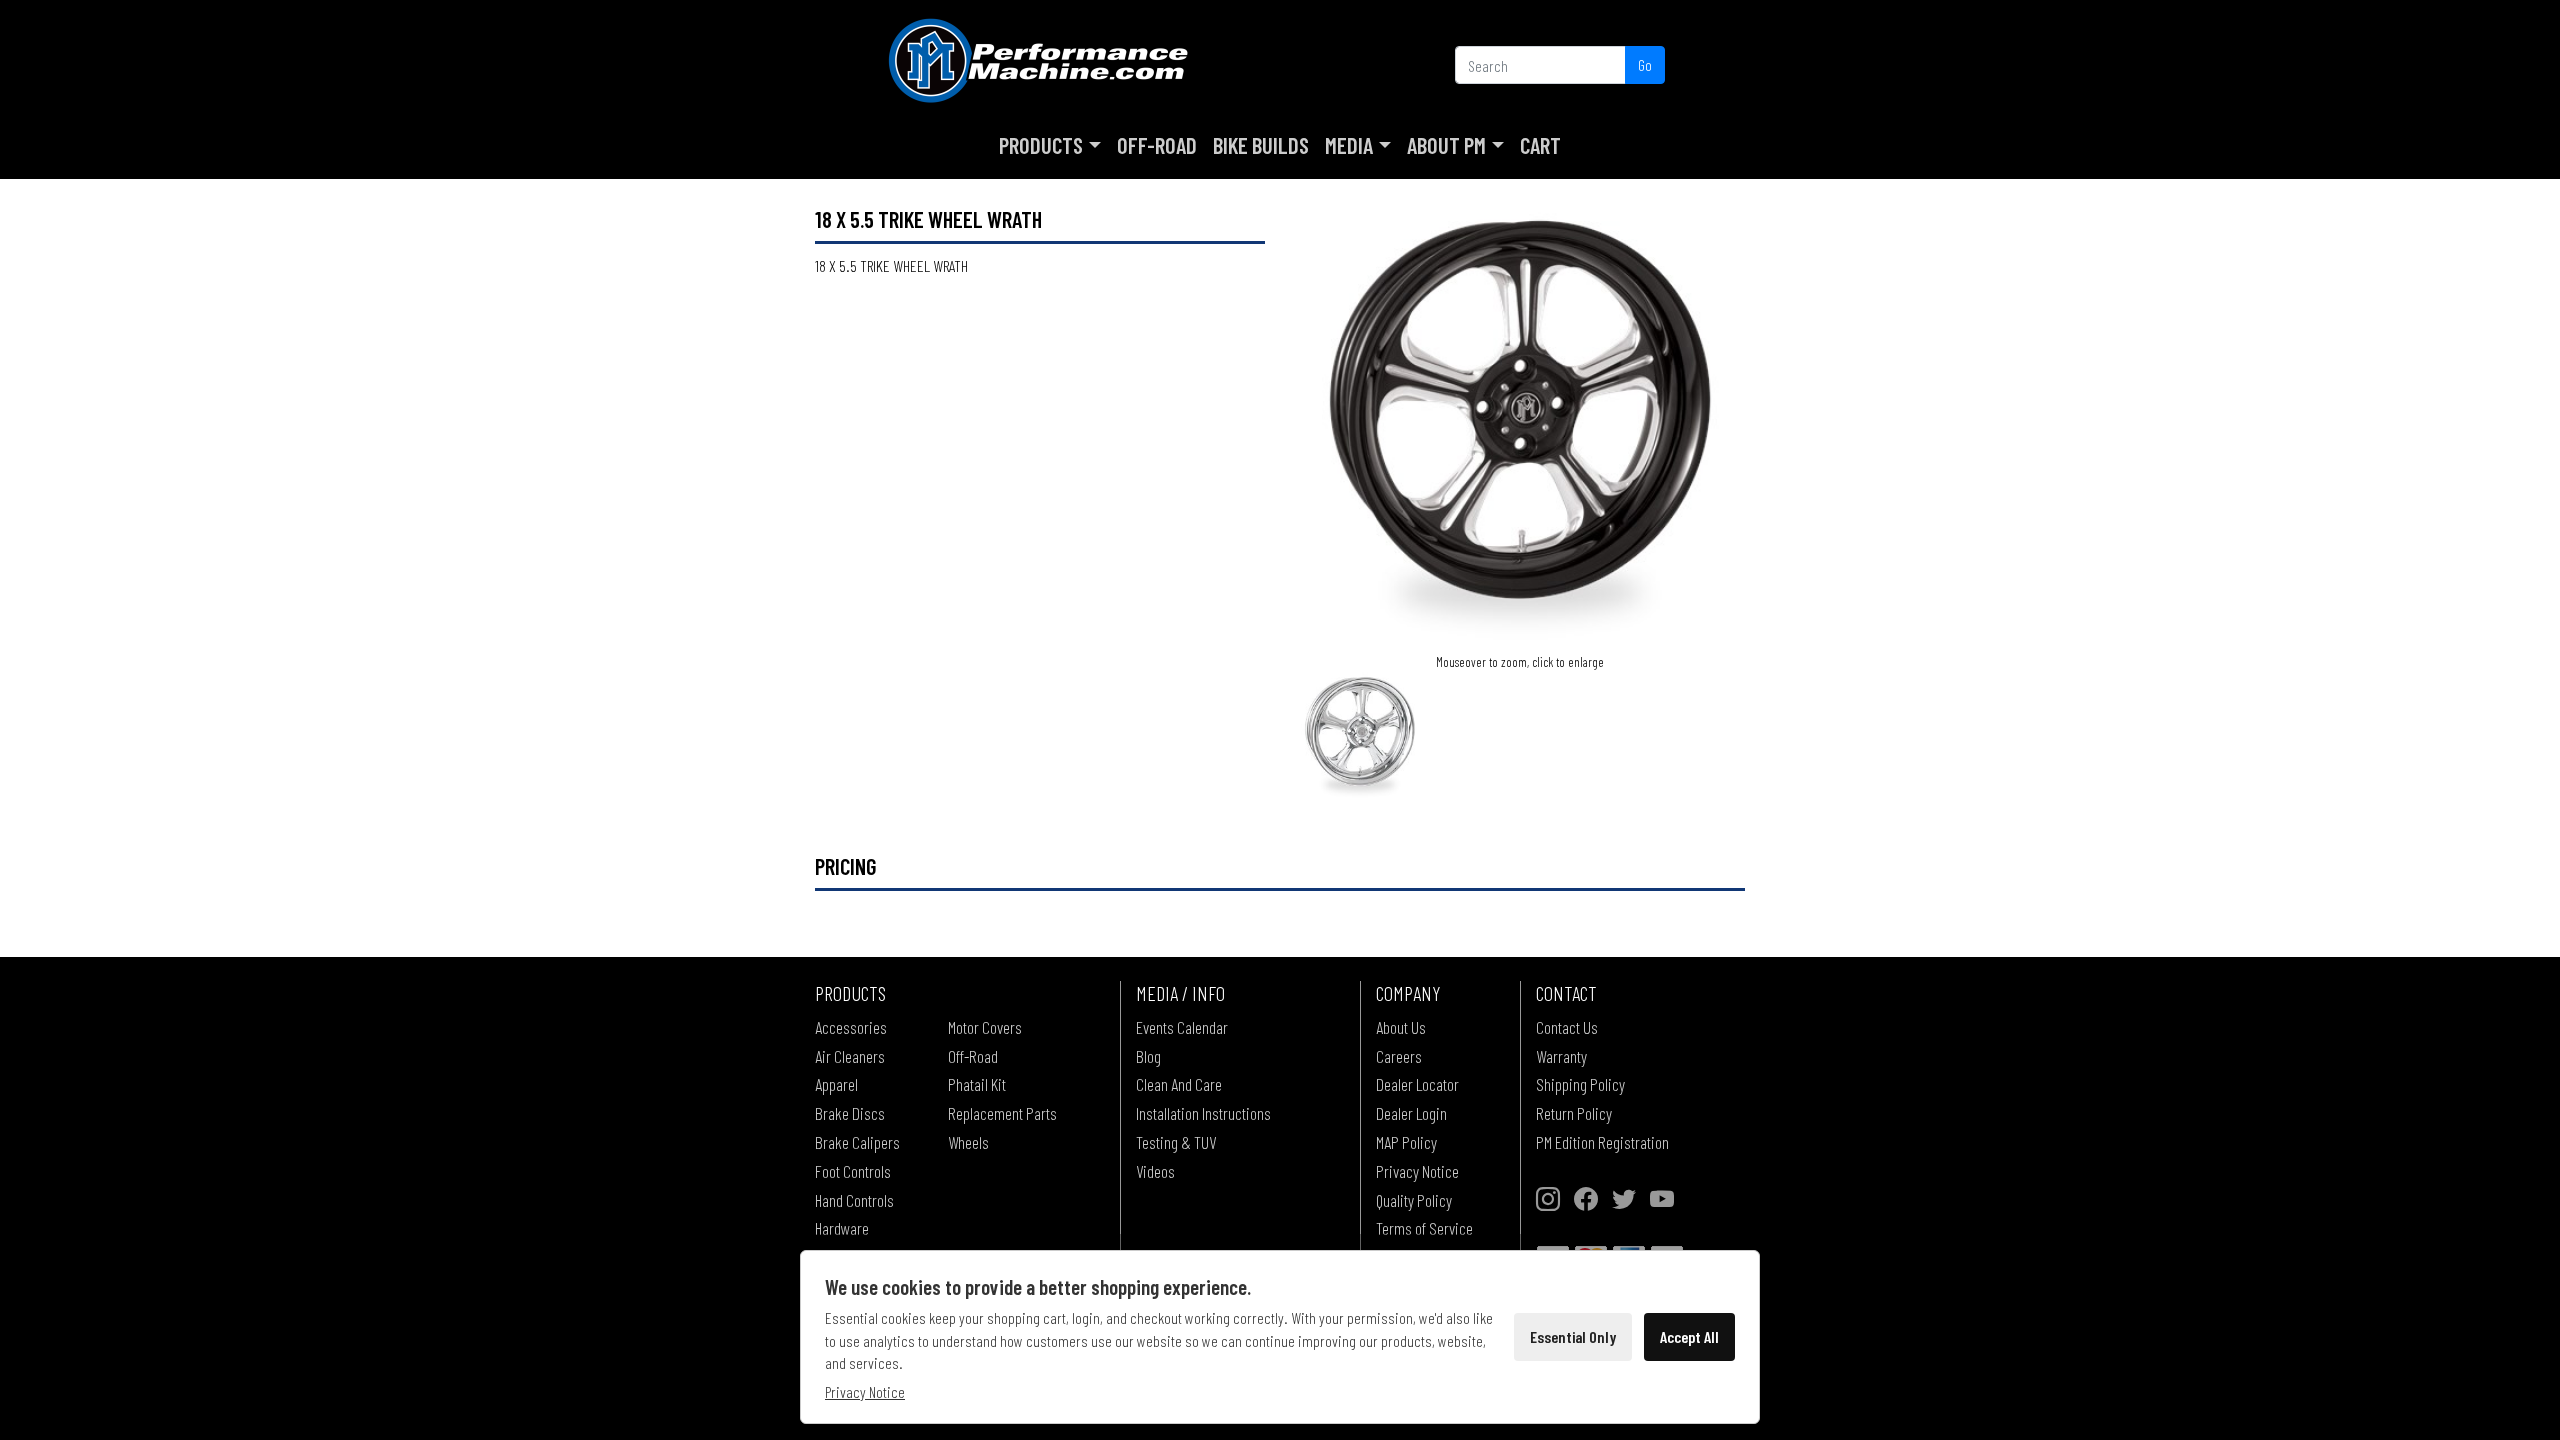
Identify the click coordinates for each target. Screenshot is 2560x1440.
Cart (1540, 145)
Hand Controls (854, 1200)
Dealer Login (1411, 1113)
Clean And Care (1179, 1084)
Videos (1155, 1171)
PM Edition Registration (1602, 1142)
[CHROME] (1360, 734)
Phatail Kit (977, 1084)
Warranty (1561, 1056)
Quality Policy (1414, 1200)
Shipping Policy (1580, 1084)
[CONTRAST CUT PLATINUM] (1520, 425)
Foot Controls (853, 1171)
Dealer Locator (1417, 1084)
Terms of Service (1424, 1228)
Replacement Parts (1002, 1113)
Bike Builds (1261, 145)
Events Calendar (1182, 1027)
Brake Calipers (857, 1142)
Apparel (836, 1084)
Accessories (851, 1027)
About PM (1446, 145)
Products (1041, 145)
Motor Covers (985, 1027)
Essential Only (1573, 1336)
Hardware (842, 1228)
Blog (1148, 1056)
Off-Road (1157, 145)
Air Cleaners (850, 1056)
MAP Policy (1406, 1142)
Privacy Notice (1417, 1171)
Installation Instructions (1203, 1113)
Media (1349, 145)
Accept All (1689, 1336)
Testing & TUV (1176, 1142)
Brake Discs (850, 1113)
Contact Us (1567, 1027)
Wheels (968, 1142)
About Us (1401, 1027)
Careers (1399, 1056)
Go (1645, 64)
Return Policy (1574, 1113)
